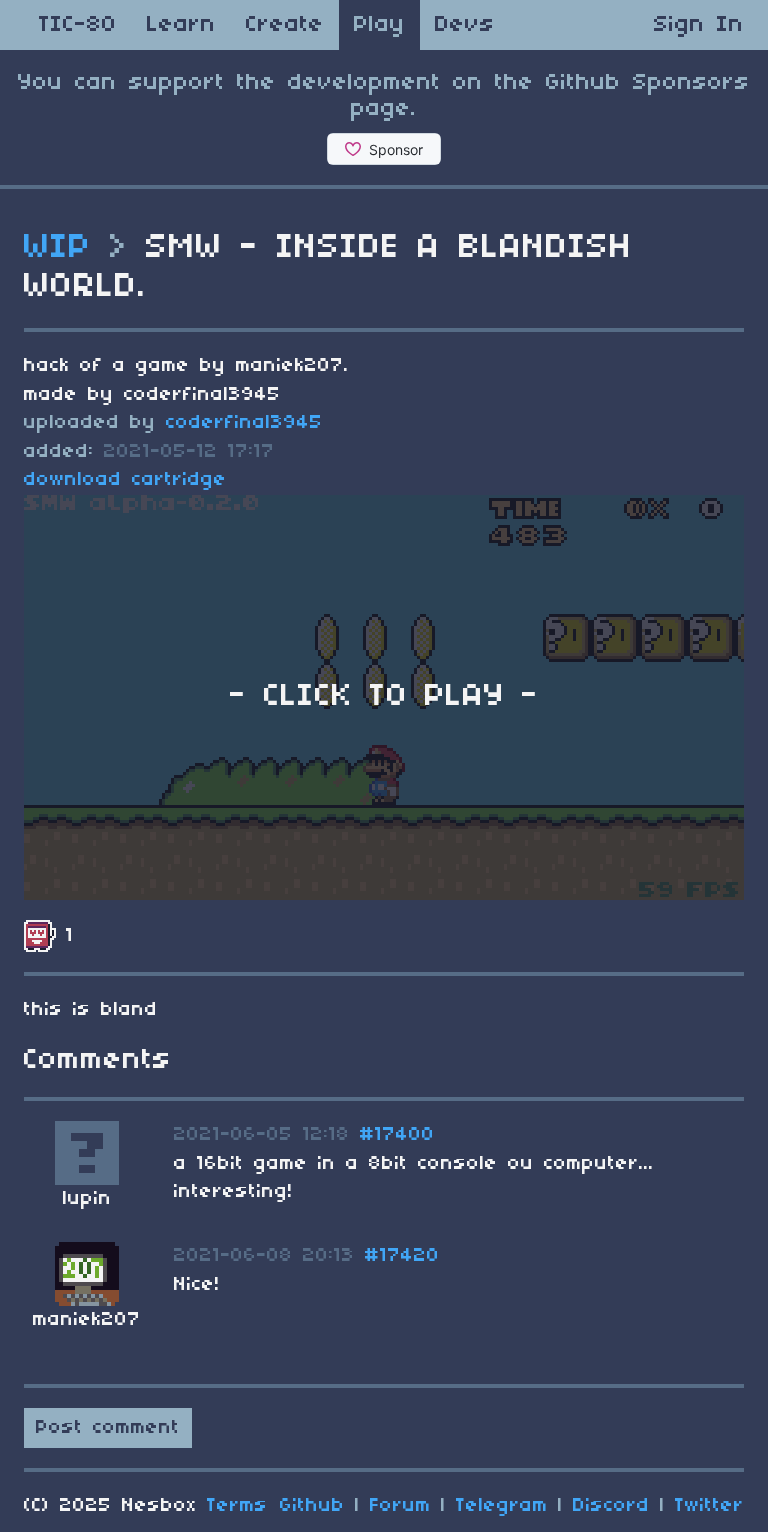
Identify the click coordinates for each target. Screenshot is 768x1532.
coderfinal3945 (244, 423)
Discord (611, 1506)
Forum (400, 1506)
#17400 (397, 1135)
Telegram (502, 1506)
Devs (465, 25)
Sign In (699, 25)
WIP (58, 248)
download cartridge (125, 480)
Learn (181, 25)
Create (285, 25)
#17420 (402, 1256)
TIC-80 (78, 25)
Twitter (709, 1506)
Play (379, 25)
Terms (237, 1506)
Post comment (108, 1428)
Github (312, 1506)
